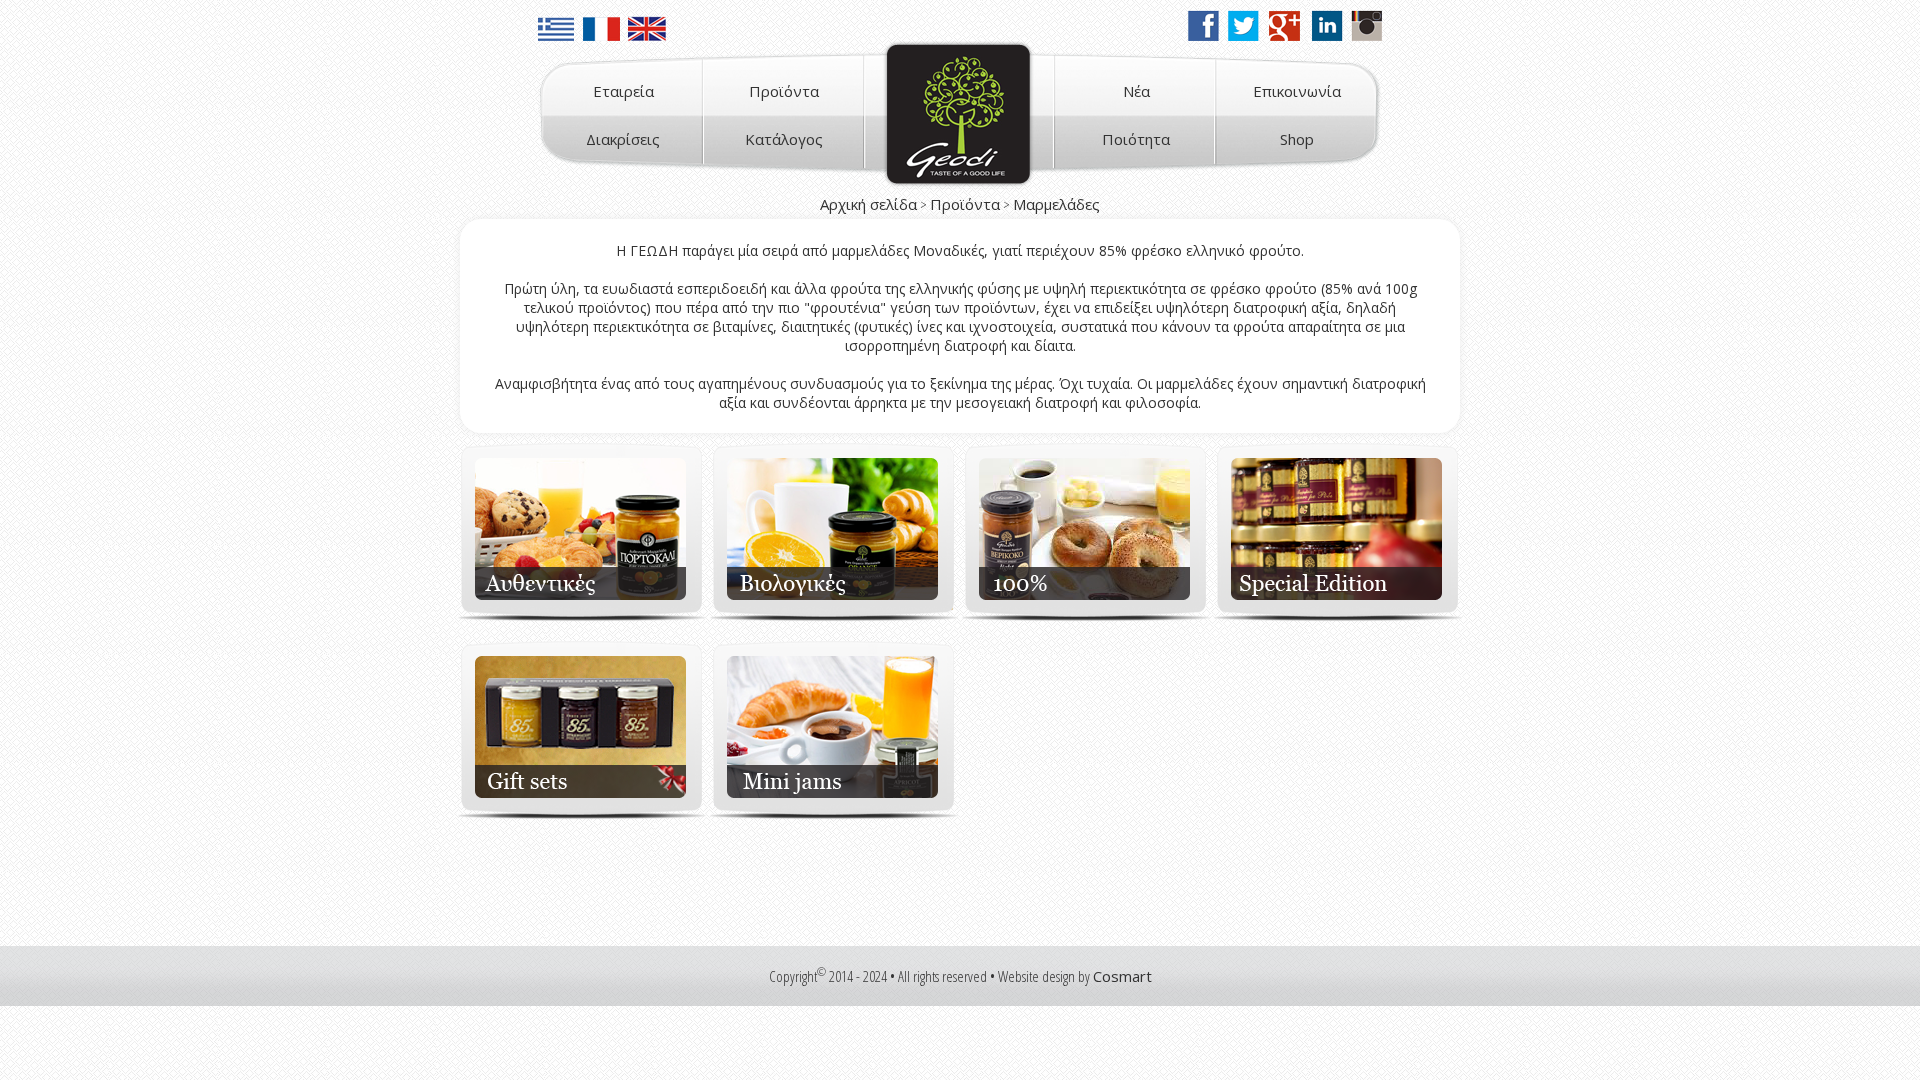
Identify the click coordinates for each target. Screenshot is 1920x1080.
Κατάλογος (784, 139)
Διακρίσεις (623, 139)
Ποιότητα (1136, 139)
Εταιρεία (623, 91)
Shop (1297, 139)
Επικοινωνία (1297, 91)
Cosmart (1122, 976)
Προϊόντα (784, 91)
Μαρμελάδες (1056, 204)
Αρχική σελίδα (868, 204)
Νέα (1136, 91)
